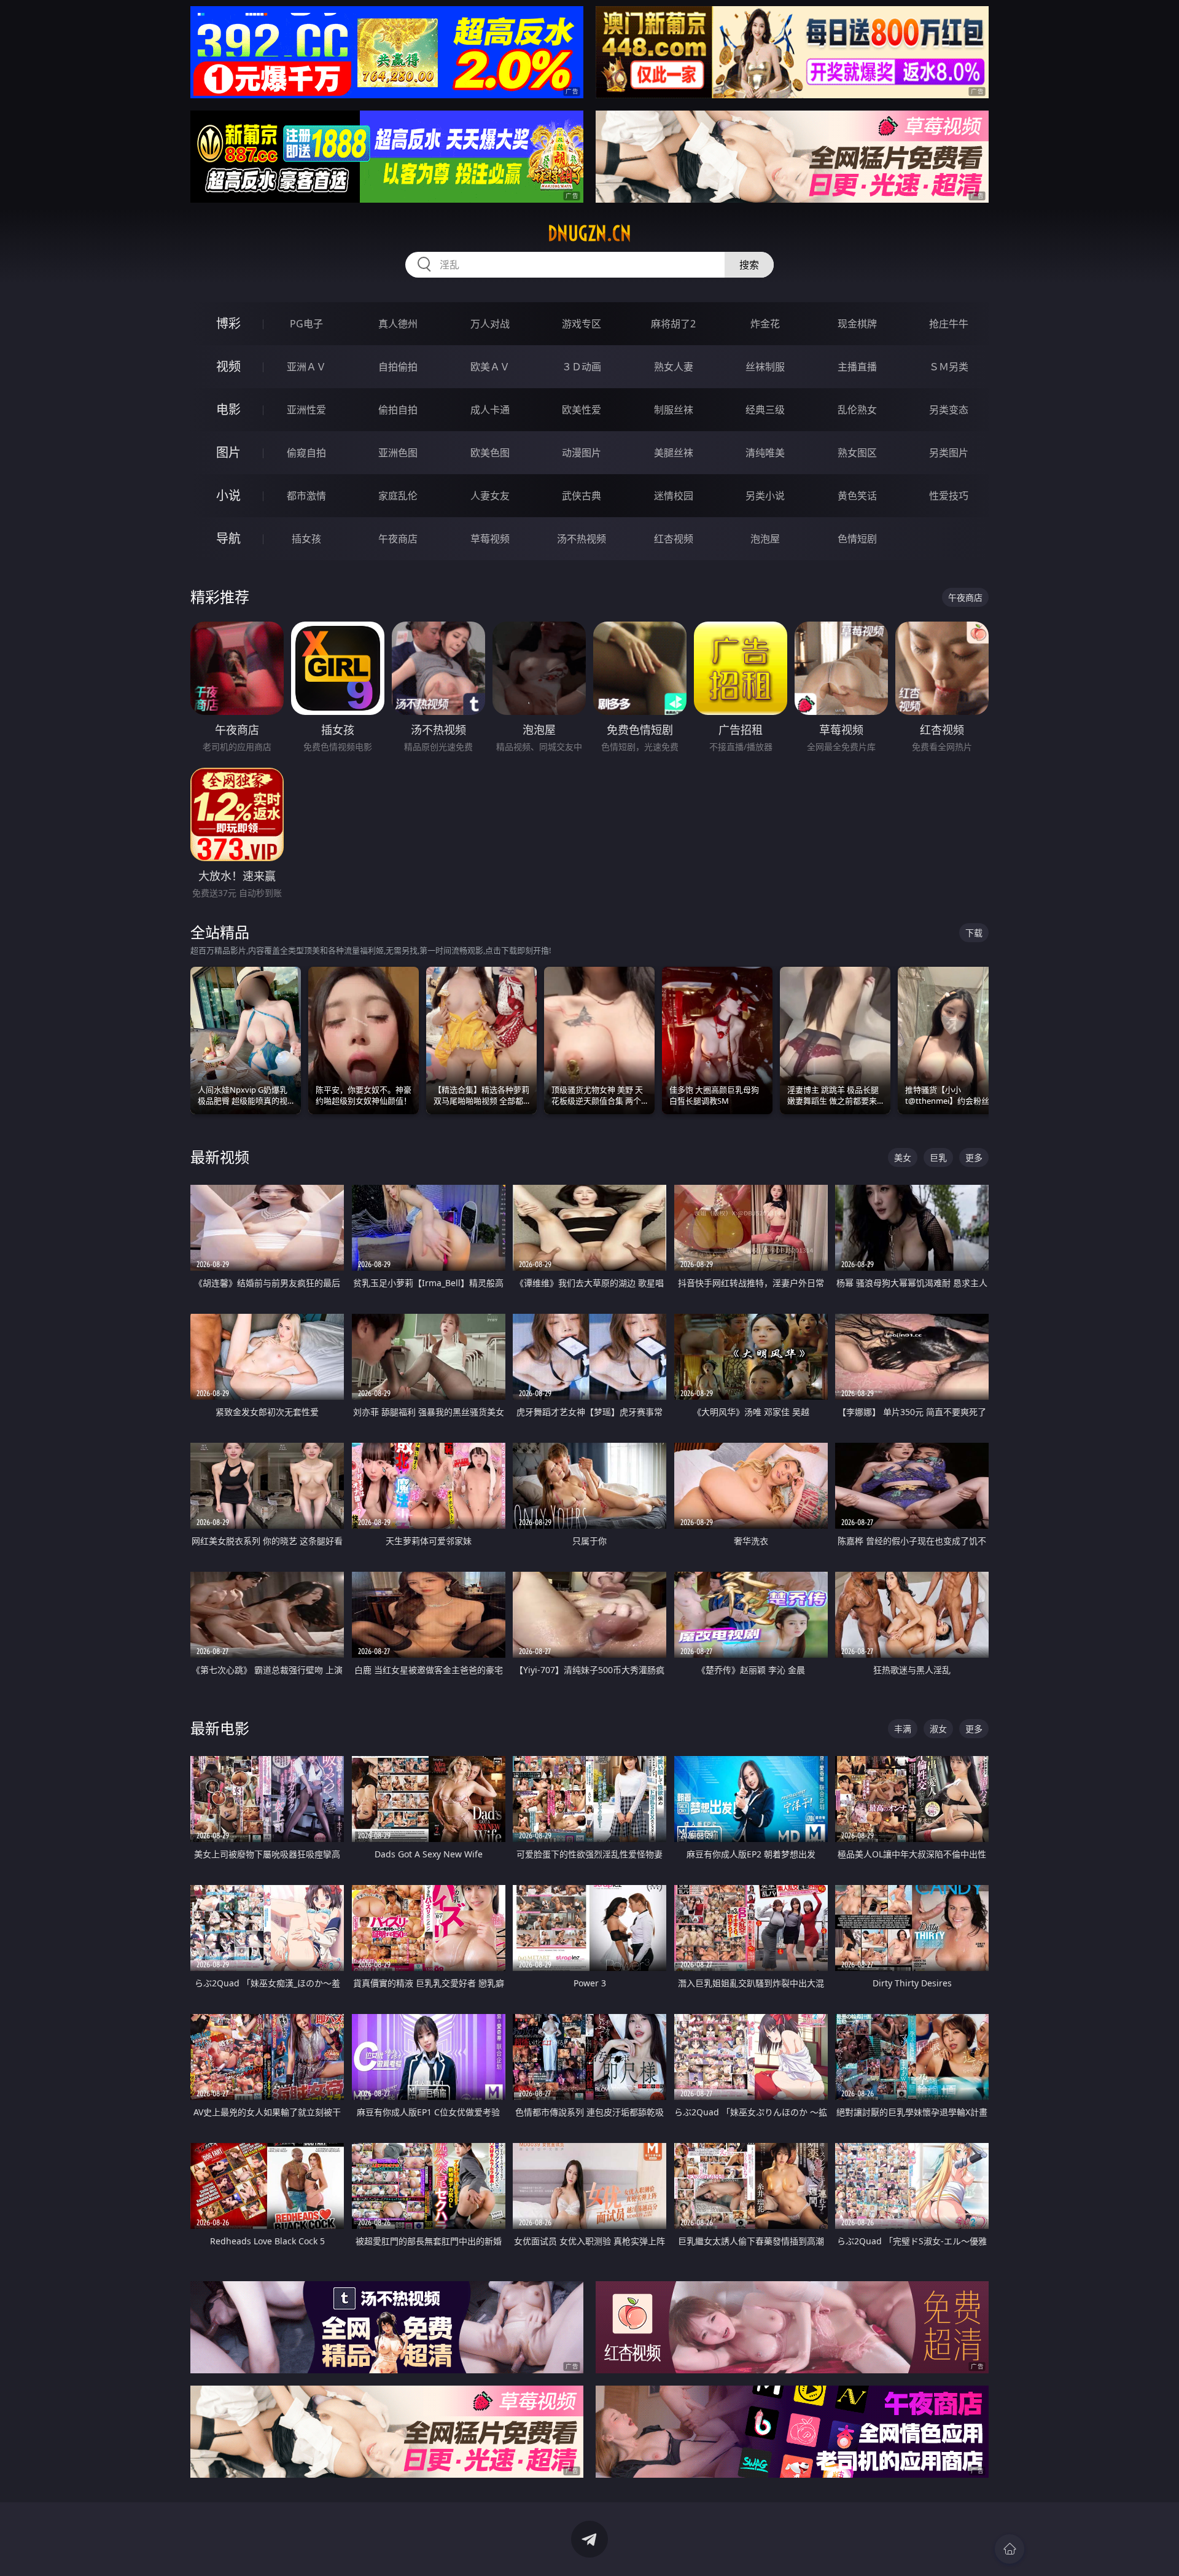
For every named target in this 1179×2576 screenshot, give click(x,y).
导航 (228, 538)
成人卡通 (490, 410)
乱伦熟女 (857, 410)
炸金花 (765, 324)
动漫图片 (582, 453)
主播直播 (857, 367)
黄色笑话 (857, 496)
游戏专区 (582, 324)
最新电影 (220, 1728)
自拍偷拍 (398, 367)
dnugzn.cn (589, 233)
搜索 (749, 265)
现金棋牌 (857, 324)
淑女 (938, 1729)
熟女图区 (857, 453)
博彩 (228, 323)
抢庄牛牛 (949, 324)
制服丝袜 (674, 410)
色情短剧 (857, 539)
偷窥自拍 (306, 453)
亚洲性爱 (306, 410)
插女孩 (306, 539)
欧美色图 (490, 453)
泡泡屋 (765, 539)
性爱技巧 (949, 496)
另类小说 (765, 496)
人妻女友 (490, 496)
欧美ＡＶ (490, 367)
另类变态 (949, 410)
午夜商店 (398, 539)
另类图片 (949, 453)
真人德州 (398, 324)
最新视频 (220, 1157)
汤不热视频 (582, 539)
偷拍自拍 (398, 410)
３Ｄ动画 (582, 367)
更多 (974, 1157)
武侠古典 (582, 496)
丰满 (903, 1729)
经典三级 (765, 410)
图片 (228, 452)
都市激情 (306, 496)
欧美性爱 (582, 410)
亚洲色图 (398, 453)
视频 (228, 366)
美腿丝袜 (674, 453)
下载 (974, 933)
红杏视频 (674, 539)
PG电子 (306, 324)
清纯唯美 (765, 453)
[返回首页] (1010, 2549)
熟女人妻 (674, 367)
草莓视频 (490, 539)
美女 (903, 1157)
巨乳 (938, 1157)
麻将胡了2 (673, 324)
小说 (228, 495)
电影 (228, 409)
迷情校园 (674, 496)
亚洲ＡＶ (306, 367)
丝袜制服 (765, 367)
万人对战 (490, 324)
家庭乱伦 (398, 496)
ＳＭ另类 (949, 367)
